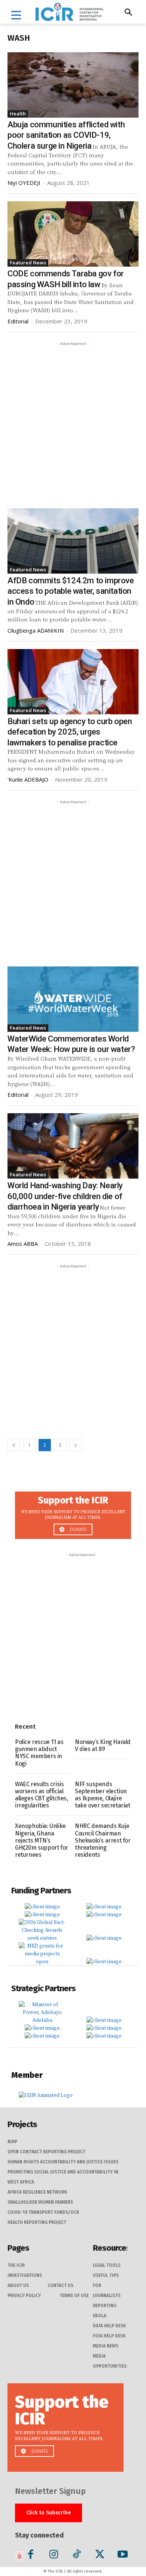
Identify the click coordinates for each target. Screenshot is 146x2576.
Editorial (18, 321)
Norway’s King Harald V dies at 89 (103, 1745)
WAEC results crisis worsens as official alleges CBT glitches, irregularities (42, 1795)
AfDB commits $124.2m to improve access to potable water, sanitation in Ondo (71, 591)
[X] (100, 2556)
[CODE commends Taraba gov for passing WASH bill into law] (73, 234)
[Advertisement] (73, 420)
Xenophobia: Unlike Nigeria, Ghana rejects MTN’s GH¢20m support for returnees (42, 1840)
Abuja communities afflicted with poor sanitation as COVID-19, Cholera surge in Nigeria (66, 135)
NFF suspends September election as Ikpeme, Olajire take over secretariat (103, 1795)
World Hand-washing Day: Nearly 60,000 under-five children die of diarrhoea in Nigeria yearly (65, 1196)
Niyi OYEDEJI (24, 183)
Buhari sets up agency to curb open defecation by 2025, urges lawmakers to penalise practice (70, 732)
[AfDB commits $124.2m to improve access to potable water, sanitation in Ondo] (73, 541)
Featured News (28, 263)
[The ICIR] (69, 12)
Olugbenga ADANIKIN (36, 630)
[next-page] (76, 1445)
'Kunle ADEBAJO (28, 779)
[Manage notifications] (19, 2557)
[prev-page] (14, 1445)
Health (18, 114)
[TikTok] (77, 2556)
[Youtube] (123, 2556)
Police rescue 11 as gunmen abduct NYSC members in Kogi (39, 1753)
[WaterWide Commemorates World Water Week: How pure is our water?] (73, 999)
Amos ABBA (23, 1244)
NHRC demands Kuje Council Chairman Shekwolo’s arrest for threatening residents (103, 1840)
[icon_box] (73, 1513)
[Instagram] (54, 2556)
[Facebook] (31, 2556)
